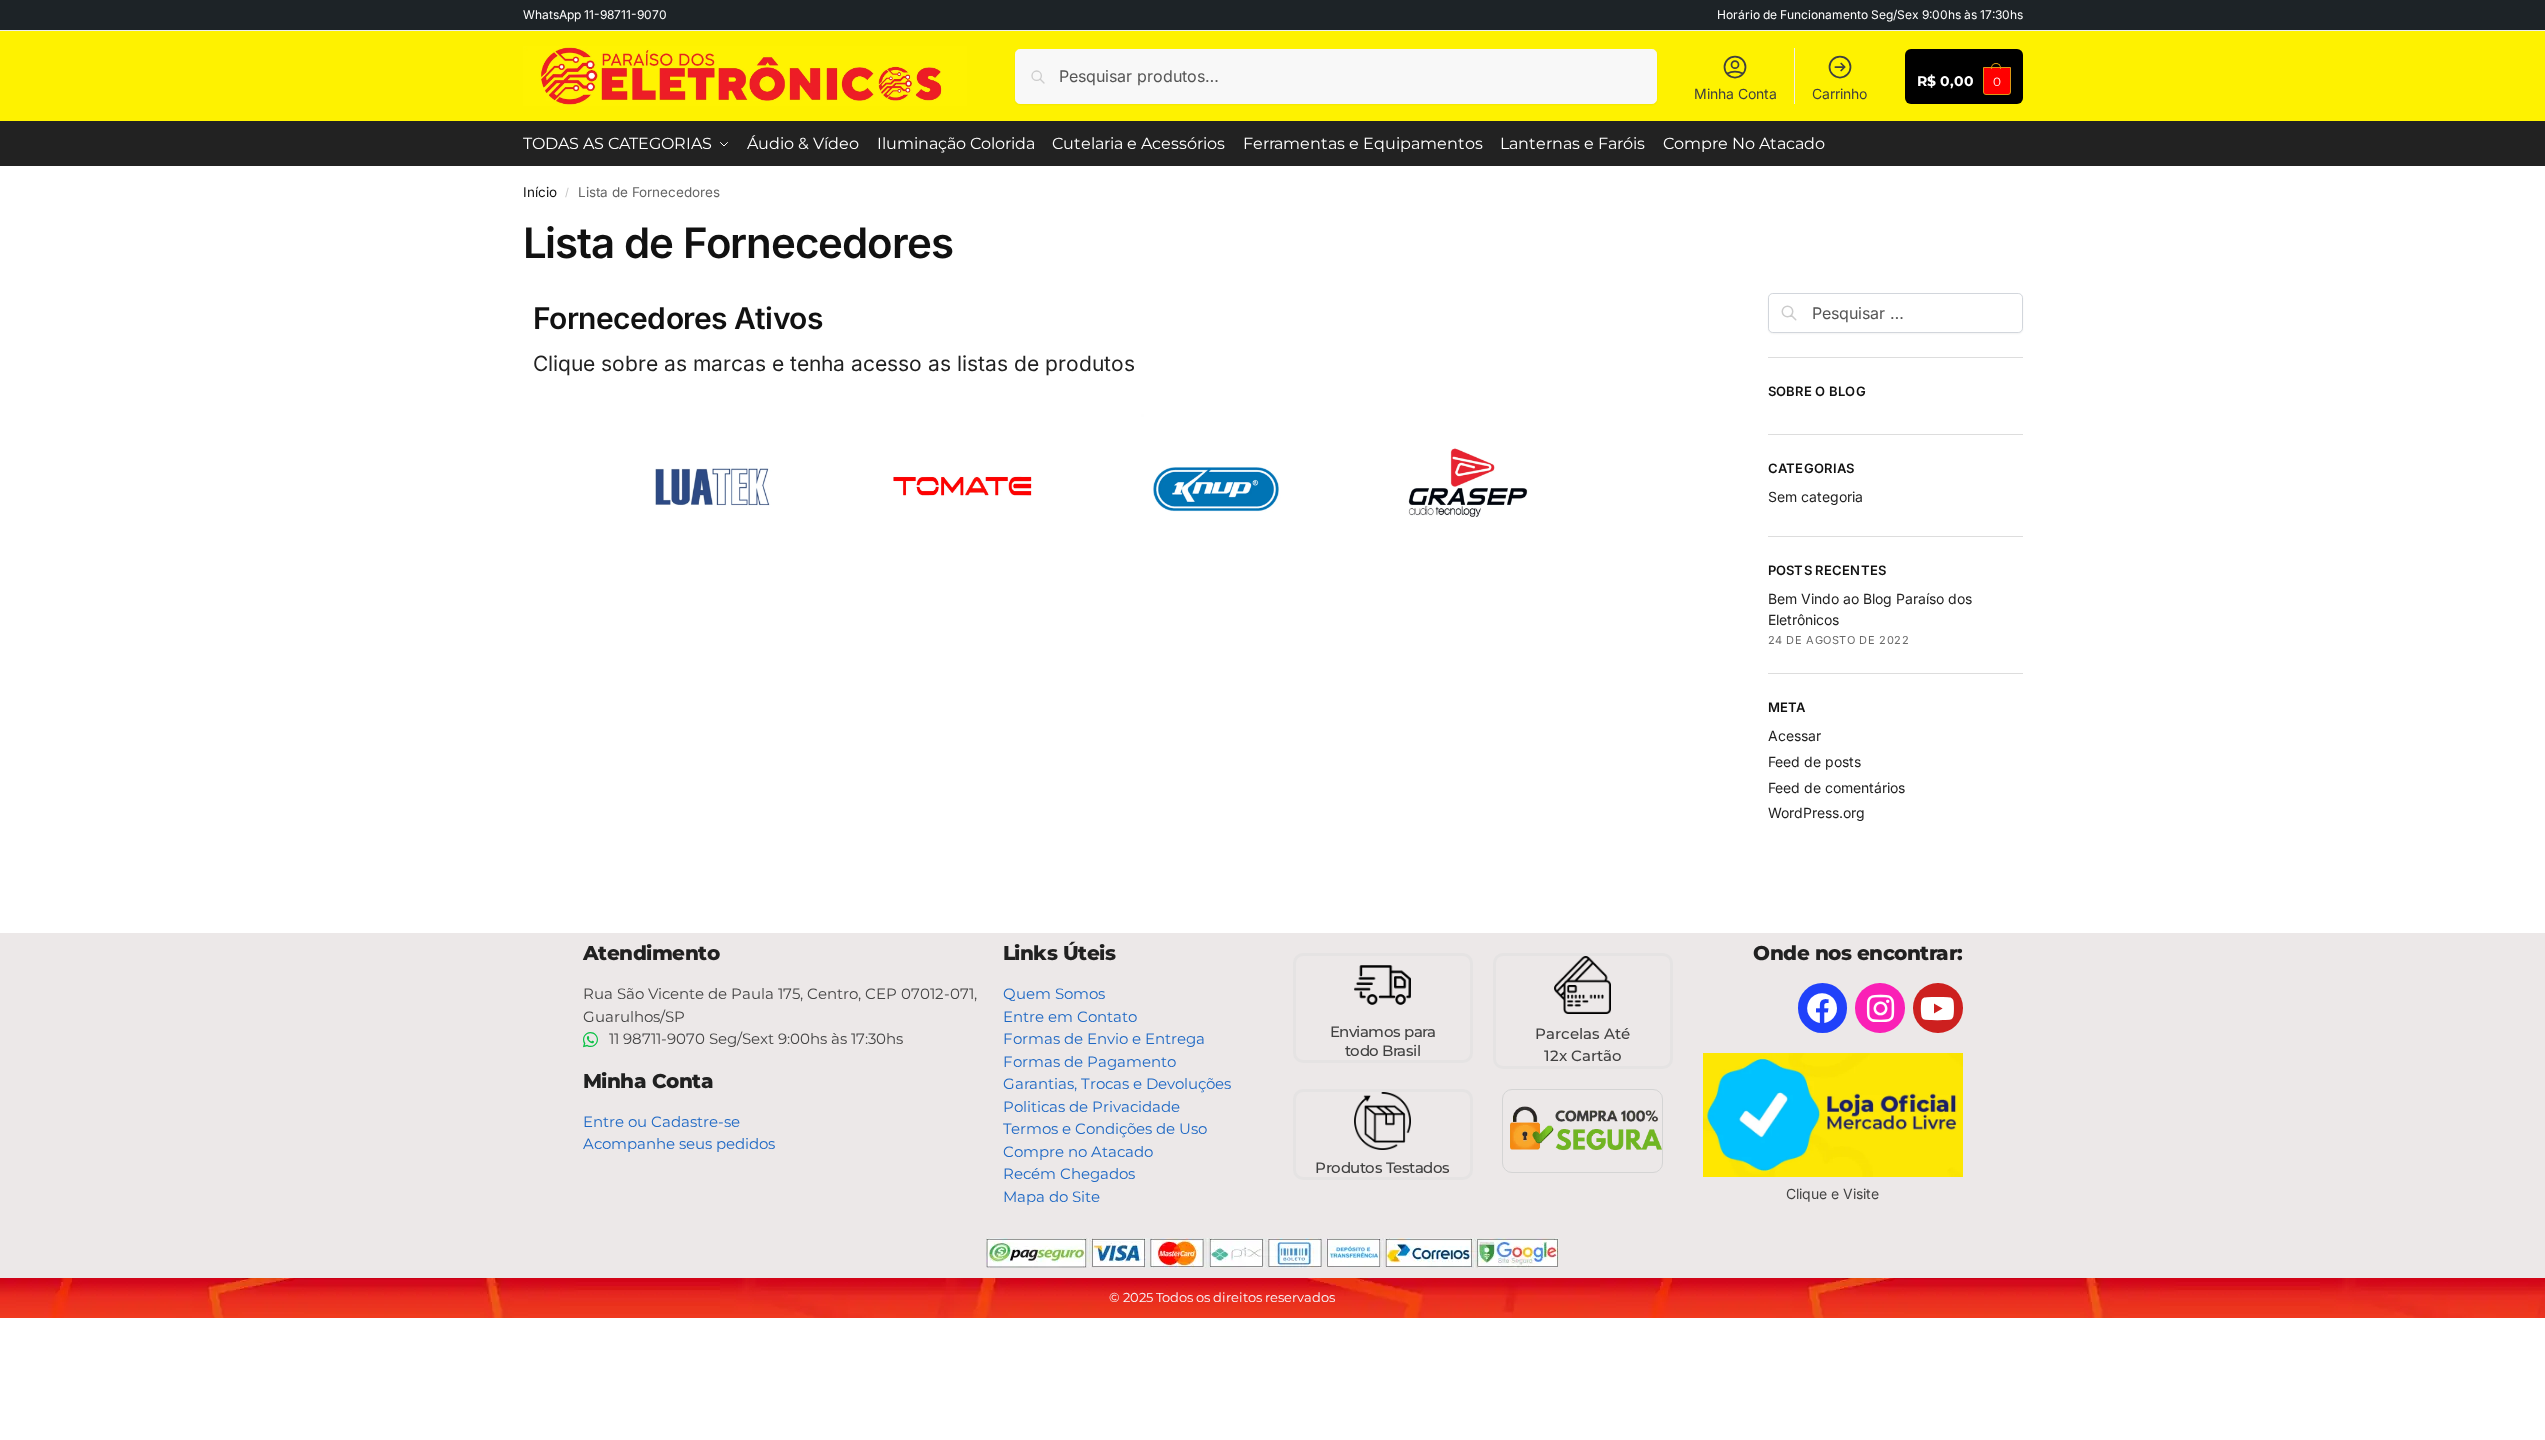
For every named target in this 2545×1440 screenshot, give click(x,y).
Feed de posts (1814, 761)
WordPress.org (1816, 812)
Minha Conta (1735, 93)
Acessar (1794, 735)
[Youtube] (1938, 1008)
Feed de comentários (1836, 787)
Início (540, 192)
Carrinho (1839, 93)
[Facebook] (1823, 1008)
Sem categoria (1815, 496)
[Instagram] (1880, 1008)
